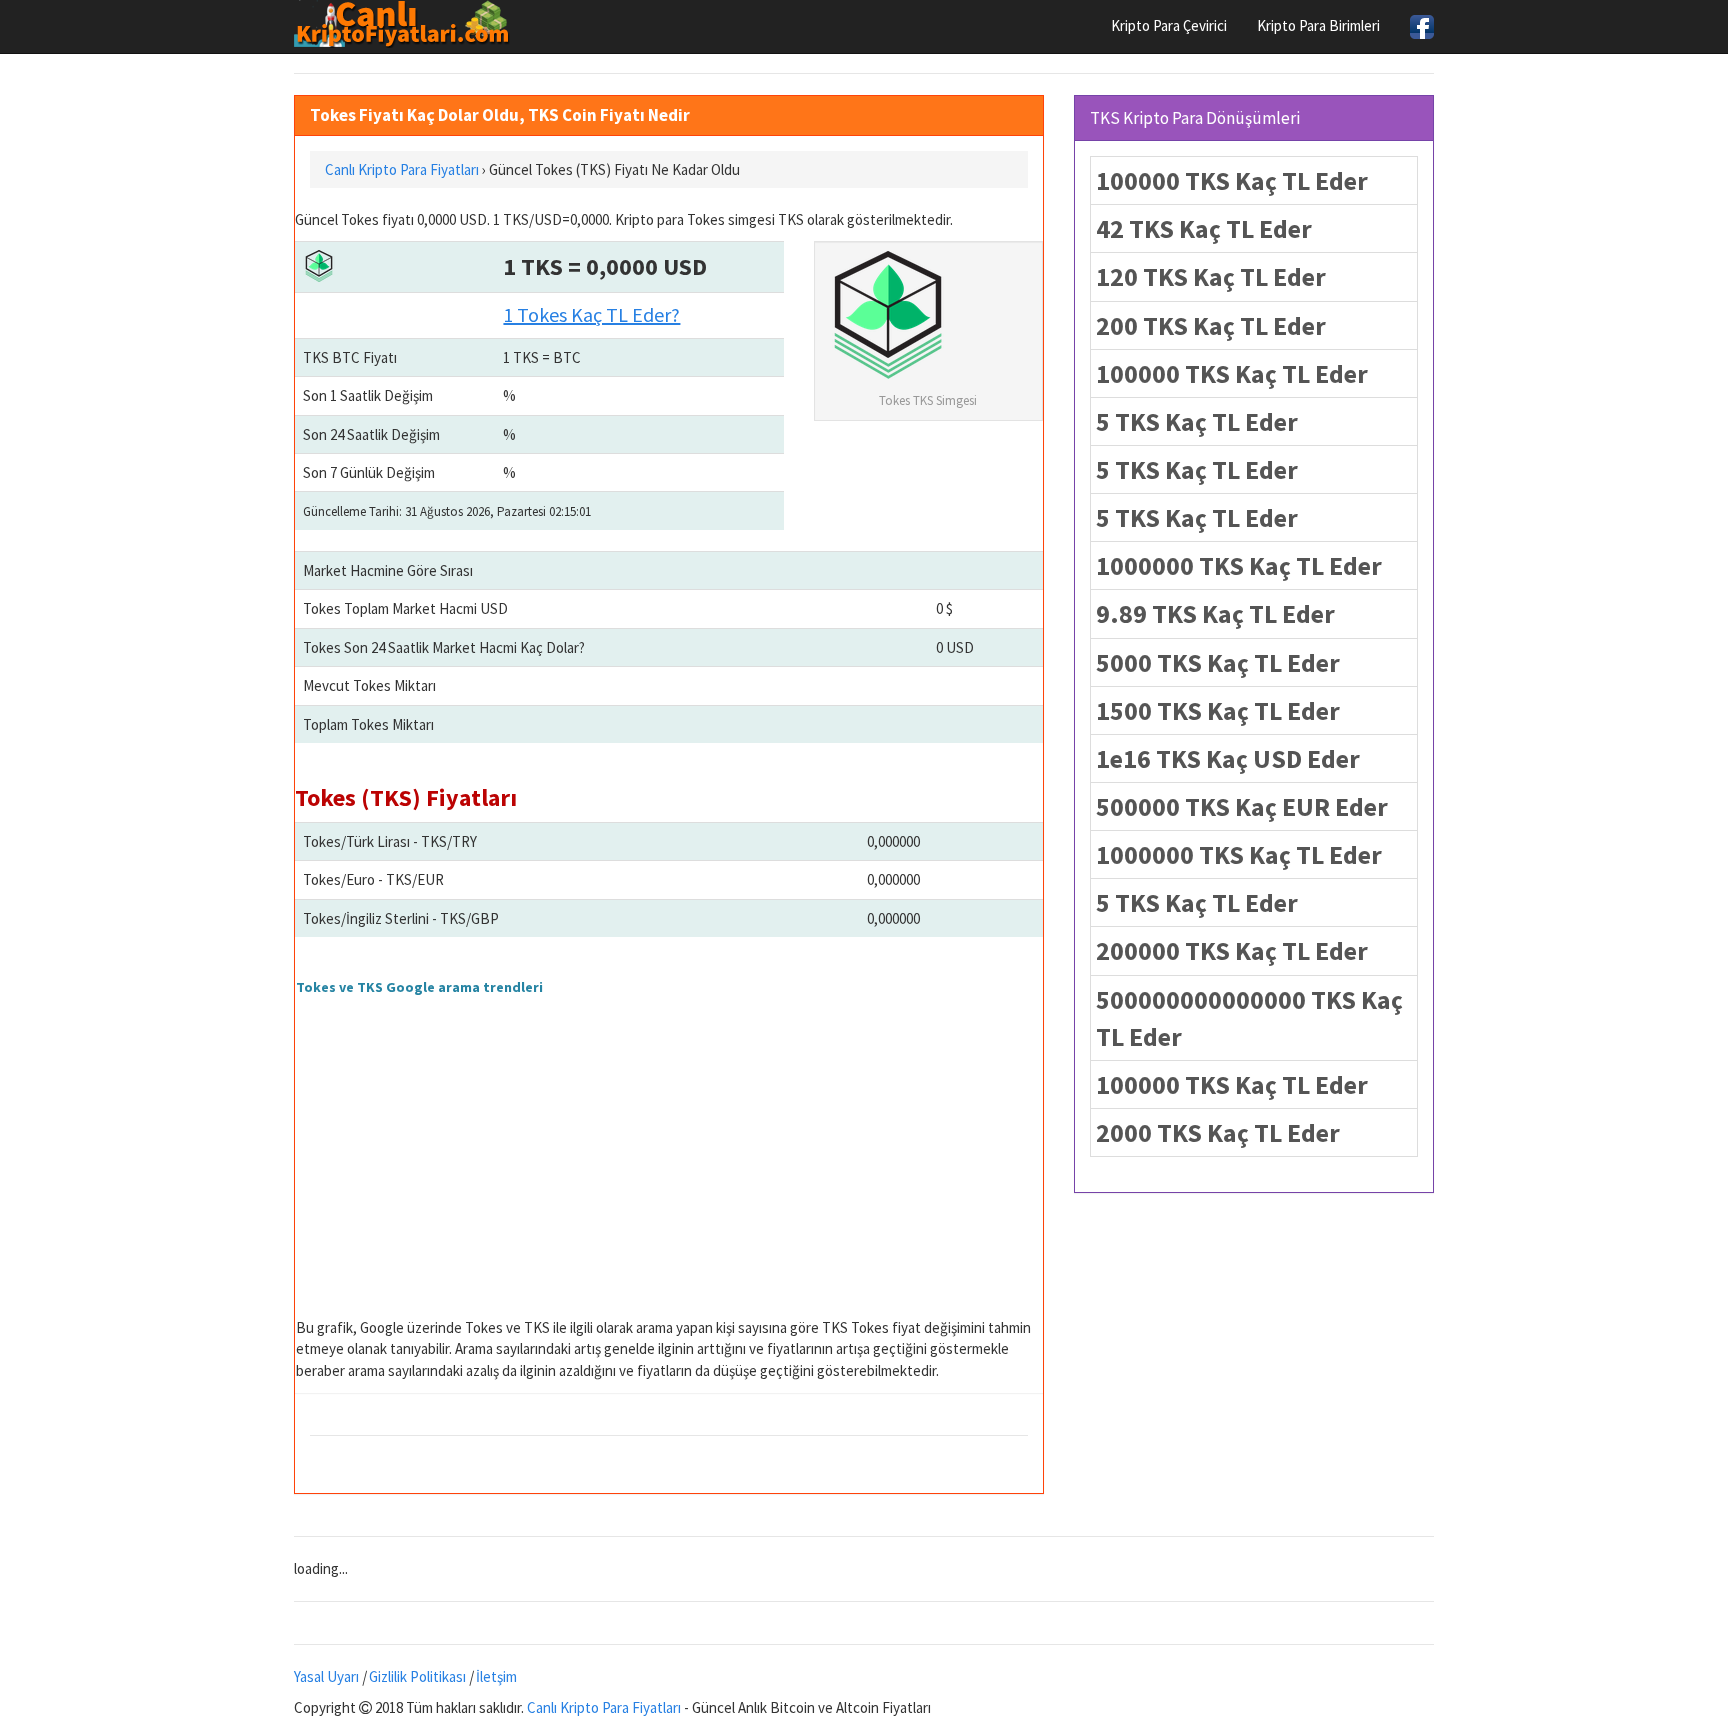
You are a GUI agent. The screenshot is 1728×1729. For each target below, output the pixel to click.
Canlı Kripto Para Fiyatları (604, 1707)
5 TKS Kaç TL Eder (1197, 421)
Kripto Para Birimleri (1318, 25)
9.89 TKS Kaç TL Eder (1215, 613)
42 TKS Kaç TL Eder (1204, 228)
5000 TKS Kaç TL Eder (1218, 662)
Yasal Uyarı (326, 1676)
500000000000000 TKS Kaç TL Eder (1249, 1018)
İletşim (496, 1676)
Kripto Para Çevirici (1169, 25)
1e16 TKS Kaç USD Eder (1228, 758)
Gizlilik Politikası (417, 1676)
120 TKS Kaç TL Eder (1211, 276)
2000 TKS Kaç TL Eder (1218, 1132)
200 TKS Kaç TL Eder (1211, 325)
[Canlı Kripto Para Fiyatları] (407, 24)
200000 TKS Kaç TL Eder (1232, 950)
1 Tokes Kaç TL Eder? (591, 314)
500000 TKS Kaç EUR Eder (1242, 806)
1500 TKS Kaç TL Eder (1218, 710)
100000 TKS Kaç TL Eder (1232, 180)
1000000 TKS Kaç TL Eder (1239, 565)
